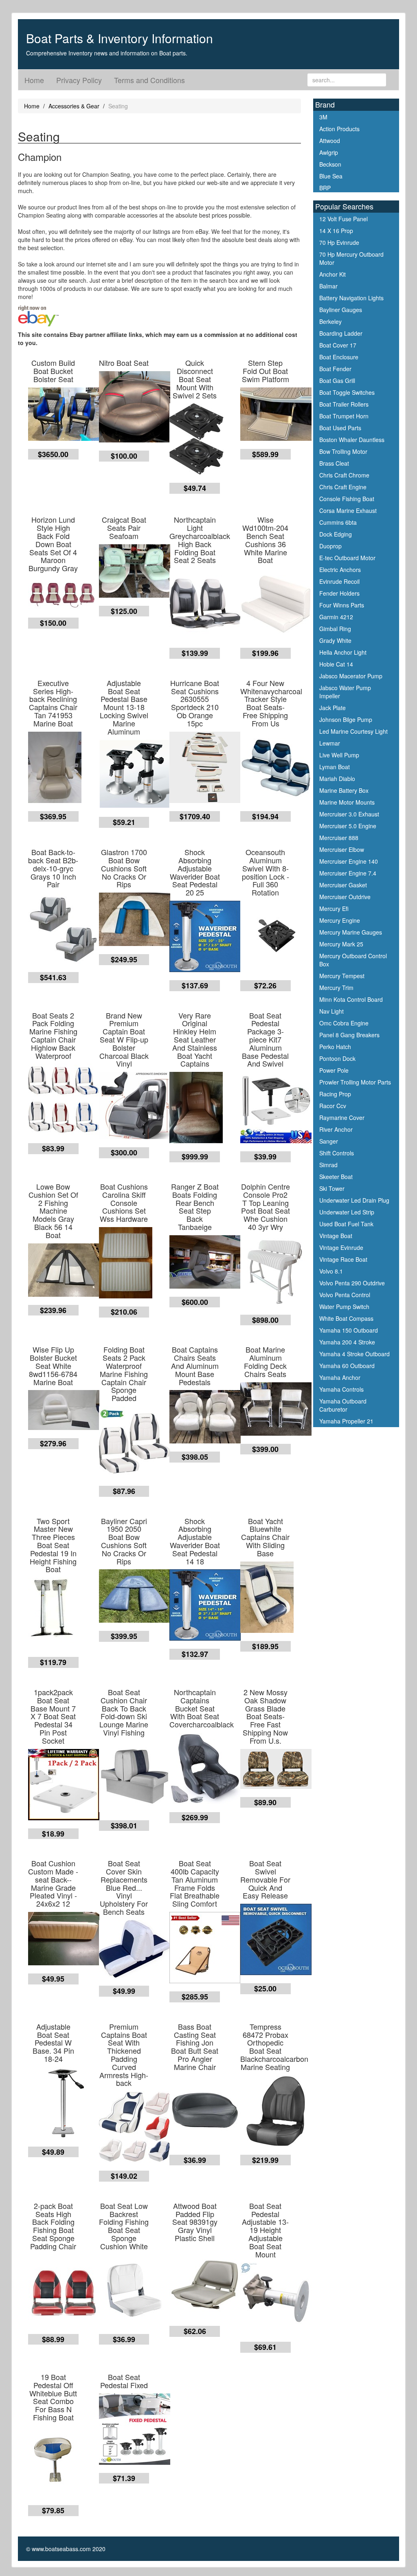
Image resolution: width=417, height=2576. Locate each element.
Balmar (328, 286)
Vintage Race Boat (343, 1259)
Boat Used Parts (340, 428)
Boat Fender (335, 369)
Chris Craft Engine (343, 487)
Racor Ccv (333, 1106)
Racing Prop (335, 1094)
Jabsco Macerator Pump (351, 676)
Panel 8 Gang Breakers (349, 1035)
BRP (325, 188)
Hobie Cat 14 (336, 664)
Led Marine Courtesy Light (353, 731)
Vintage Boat (336, 1236)
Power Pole (334, 1070)
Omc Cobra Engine (344, 1023)
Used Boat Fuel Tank (346, 1224)
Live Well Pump (339, 755)
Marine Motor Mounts (347, 802)
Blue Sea (331, 176)
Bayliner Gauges (341, 310)
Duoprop (330, 546)
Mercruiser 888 (339, 838)
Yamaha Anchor (340, 1377)
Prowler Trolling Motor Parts (355, 1082)
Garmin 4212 (336, 617)
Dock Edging (336, 534)
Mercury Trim (336, 988)
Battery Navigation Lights (351, 298)
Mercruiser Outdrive (345, 897)
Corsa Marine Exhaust (348, 510)
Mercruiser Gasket (343, 885)
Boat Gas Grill (337, 381)
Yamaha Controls (341, 1389)
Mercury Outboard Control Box (353, 960)
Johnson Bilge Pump (346, 719)
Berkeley (330, 321)
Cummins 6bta (338, 522)
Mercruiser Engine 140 (349, 861)
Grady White (335, 640)
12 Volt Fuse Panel (343, 219)
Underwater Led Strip (347, 1212)
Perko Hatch (335, 1047)
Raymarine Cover (342, 1118)
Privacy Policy (79, 80)
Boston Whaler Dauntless (352, 440)
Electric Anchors (340, 570)
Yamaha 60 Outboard (347, 1366)
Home (34, 80)
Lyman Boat (335, 767)
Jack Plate (333, 708)
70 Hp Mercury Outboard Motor (351, 258)
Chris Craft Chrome (344, 475)
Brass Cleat (334, 463)
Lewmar (330, 743)
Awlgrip (329, 152)
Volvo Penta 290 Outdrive (352, 1283)
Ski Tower (332, 1188)
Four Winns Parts (342, 605)
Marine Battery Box (344, 790)
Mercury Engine (340, 920)
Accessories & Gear (74, 106)
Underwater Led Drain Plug (354, 1200)
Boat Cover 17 (338, 345)
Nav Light (331, 1011)
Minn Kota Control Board (351, 999)
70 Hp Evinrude (339, 242)
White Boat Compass (346, 1318)
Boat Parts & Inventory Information (120, 38)
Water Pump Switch (344, 1307)
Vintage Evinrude (341, 1247)
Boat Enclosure (339, 357)
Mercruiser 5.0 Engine (348, 826)
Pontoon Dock (337, 1058)
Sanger (329, 1141)
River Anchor (336, 1129)
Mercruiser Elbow (342, 849)
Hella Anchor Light (343, 652)
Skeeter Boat (336, 1177)
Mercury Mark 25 (341, 944)
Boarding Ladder (341, 333)
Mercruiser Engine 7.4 (348, 873)
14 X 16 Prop (336, 231)
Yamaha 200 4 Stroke (347, 1342)
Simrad (328, 1165)
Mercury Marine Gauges (351, 932)
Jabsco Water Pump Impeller (345, 692)
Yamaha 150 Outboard (349, 1330)
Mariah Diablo (337, 779)
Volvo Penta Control (345, 1295)
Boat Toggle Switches (347, 392)
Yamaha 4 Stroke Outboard (354, 1354)
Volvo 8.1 (331, 1271)
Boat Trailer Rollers (344, 404)
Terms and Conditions (149, 80)
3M (323, 117)
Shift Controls (337, 1153)
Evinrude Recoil (339, 581)
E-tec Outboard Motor (347, 558)
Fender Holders (339, 593)
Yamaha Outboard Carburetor (343, 1405)
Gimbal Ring (335, 629)
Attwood (330, 141)
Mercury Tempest (342, 976)
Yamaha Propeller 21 (346, 1421)
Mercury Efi (334, 909)
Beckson (330, 164)
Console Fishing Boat (347, 499)
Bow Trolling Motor (343, 451)
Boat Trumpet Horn (344, 416)
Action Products (339, 129)
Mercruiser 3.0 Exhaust (349, 814)
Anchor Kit (333, 274)
